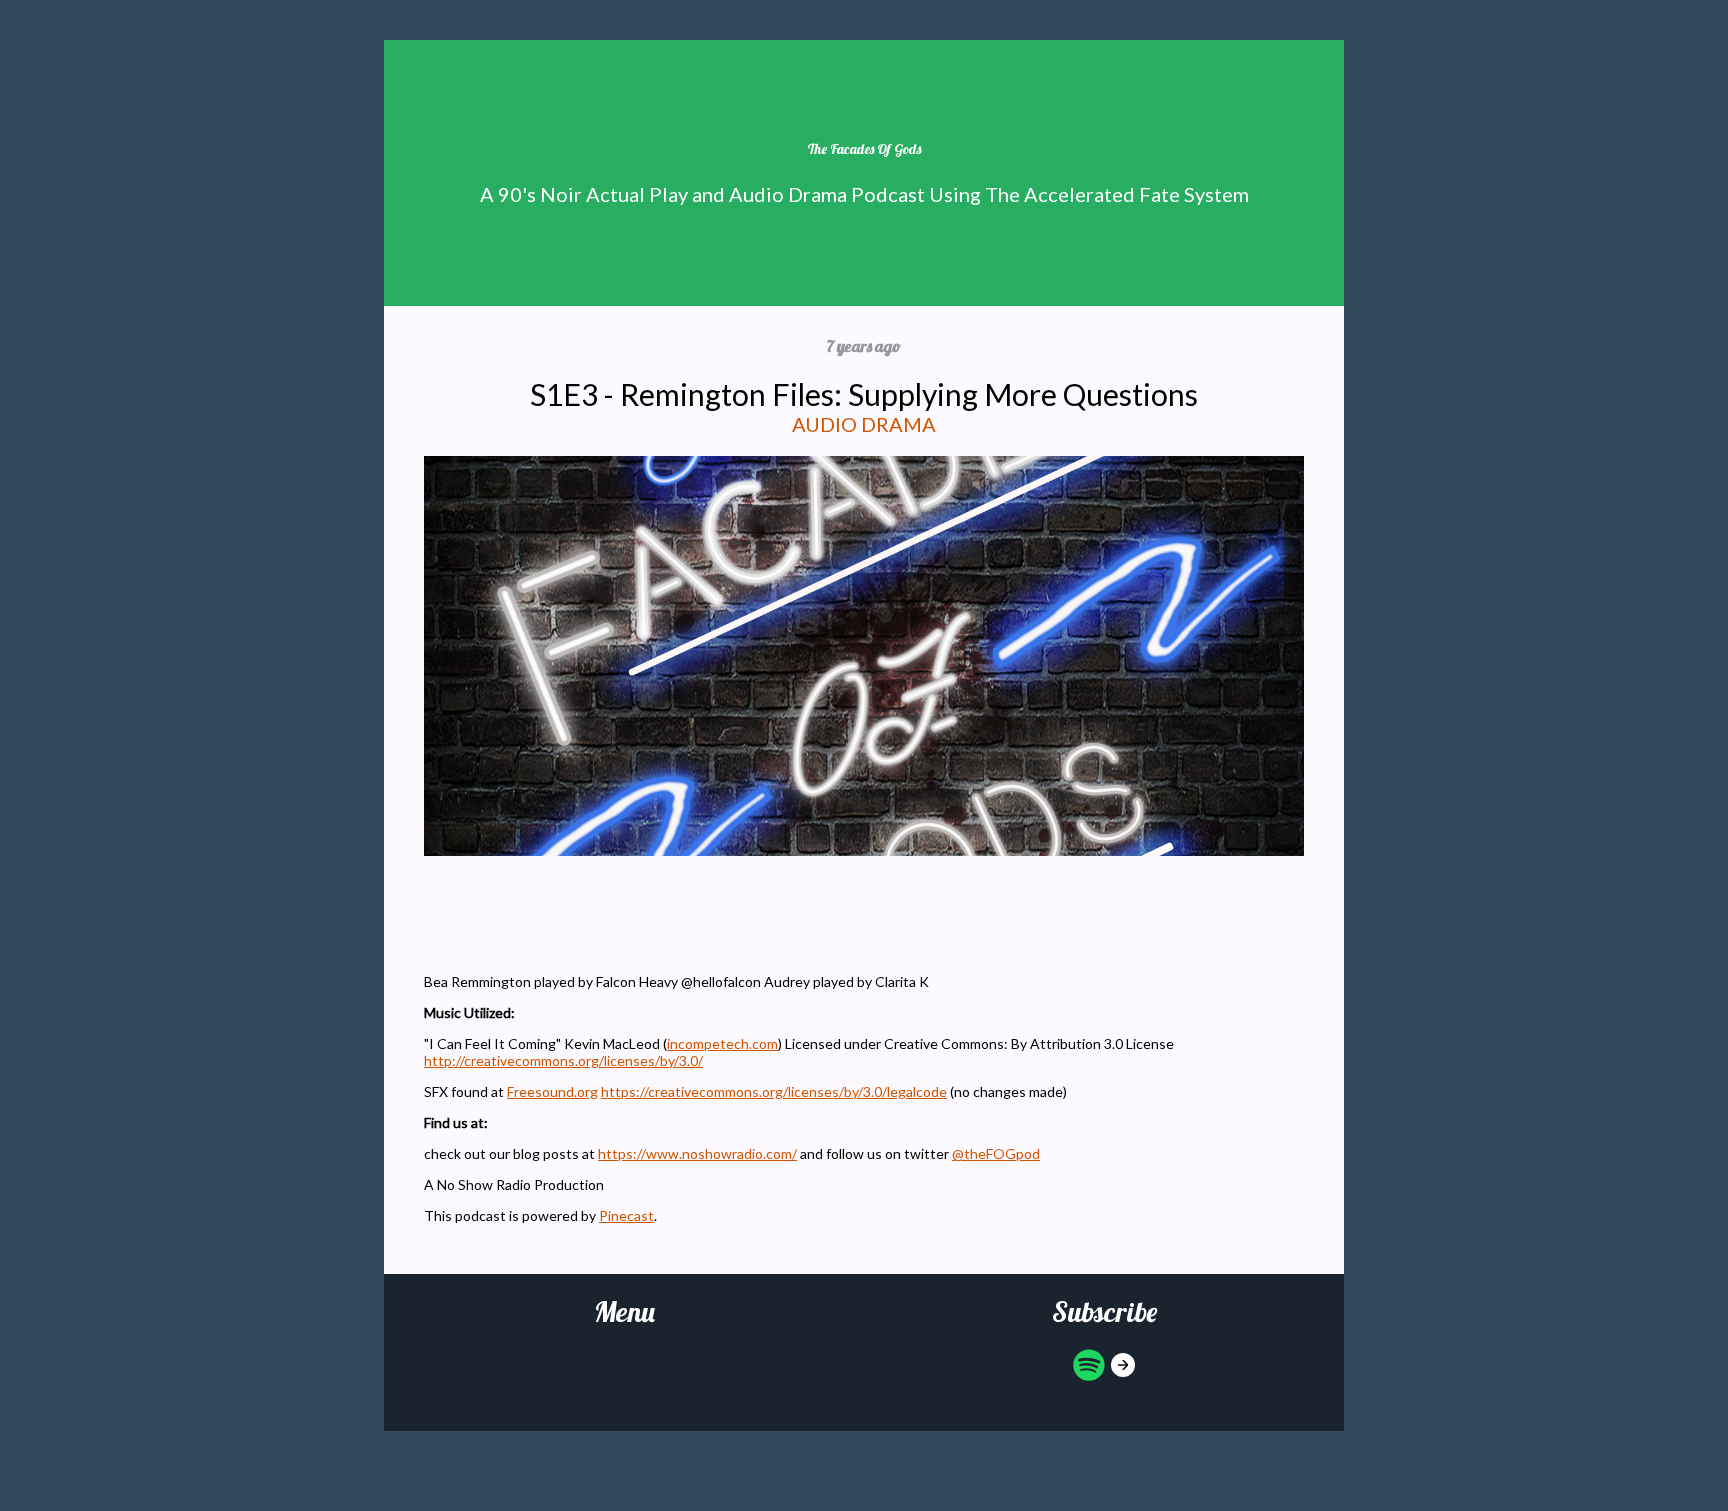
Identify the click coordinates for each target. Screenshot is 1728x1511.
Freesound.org (552, 1091)
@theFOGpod (996, 1153)
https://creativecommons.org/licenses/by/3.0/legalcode (774, 1091)
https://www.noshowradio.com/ (697, 1153)
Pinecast (626, 1215)
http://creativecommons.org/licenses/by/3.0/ (563, 1060)
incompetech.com (722, 1043)
